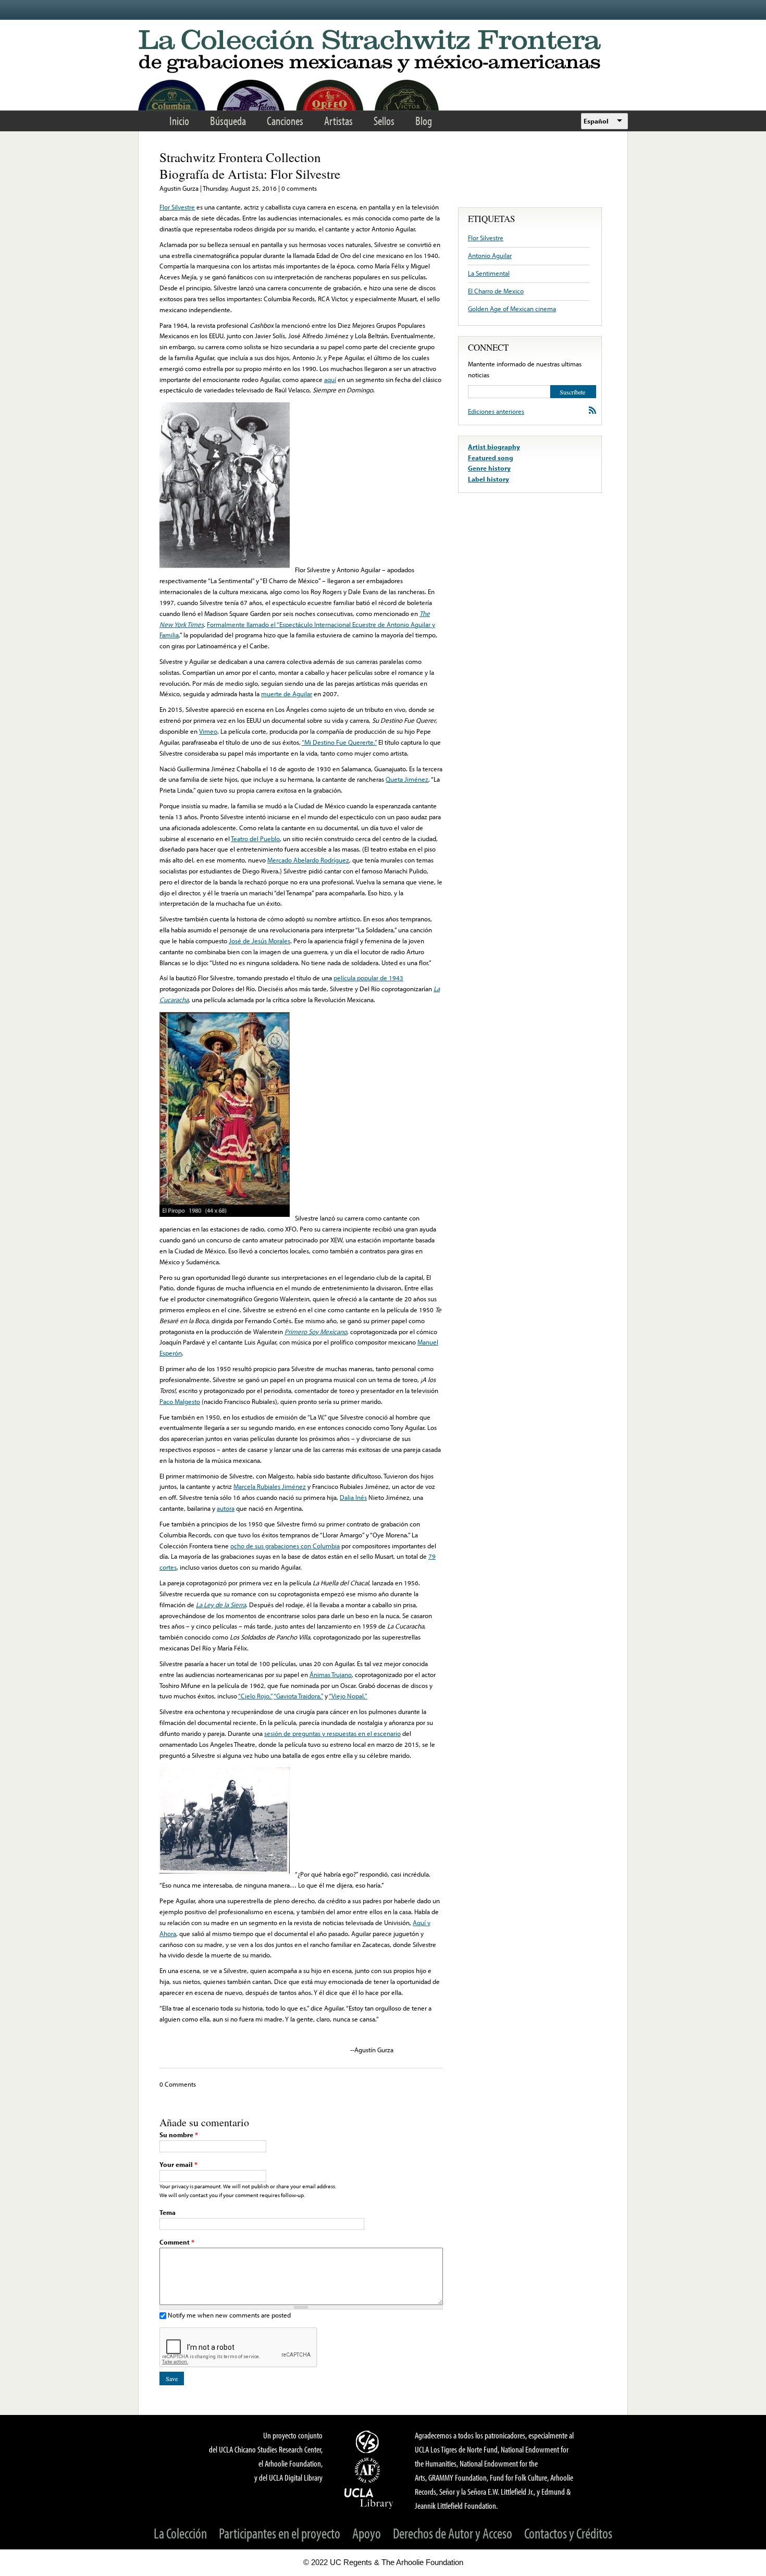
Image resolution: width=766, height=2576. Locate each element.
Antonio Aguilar (490, 255)
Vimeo (208, 731)
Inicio (179, 121)
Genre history (489, 468)
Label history (489, 479)
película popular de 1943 (368, 978)
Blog (424, 121)
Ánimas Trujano (331, 1674)
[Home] (383, 52)
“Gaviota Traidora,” (298, 1696)
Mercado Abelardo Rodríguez (308, 860)
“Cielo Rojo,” (255, 1696)
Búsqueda (228, 121)
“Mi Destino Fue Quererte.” (339, 742)
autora (226, 1508)
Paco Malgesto (180, 1401)
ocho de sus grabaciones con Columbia (285, 1546)
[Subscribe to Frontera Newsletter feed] (592, 410)
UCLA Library (369, 2498)
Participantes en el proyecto (280, 2533)
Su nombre (179, 2135)
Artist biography (494, 447)
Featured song (491, 458)
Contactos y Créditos (568, 2533)
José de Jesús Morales (260, 941)
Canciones (285, 121)
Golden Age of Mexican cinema (512, 309)
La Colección (180, 2533)
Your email (178, 2164)
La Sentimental (489, 273)
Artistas (338, 121)
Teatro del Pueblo (255, 839)
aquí (330, 379)
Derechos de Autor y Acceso (453, 2533)
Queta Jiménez (407, 779)
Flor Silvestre (177, 207)
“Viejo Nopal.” (348, 1696)
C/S (369, 2442)
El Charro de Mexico (496, 291)
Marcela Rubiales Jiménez (270, 1486)
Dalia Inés (353, 1497)
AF (369, 2470)
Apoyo (367, 2533)
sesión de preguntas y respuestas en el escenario (332, 1733)
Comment (177, 2242)
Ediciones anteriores (496, 411)
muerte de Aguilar (287, 694)
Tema (168, 2212)
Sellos (384, 121)
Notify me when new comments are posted (229, 2315)
